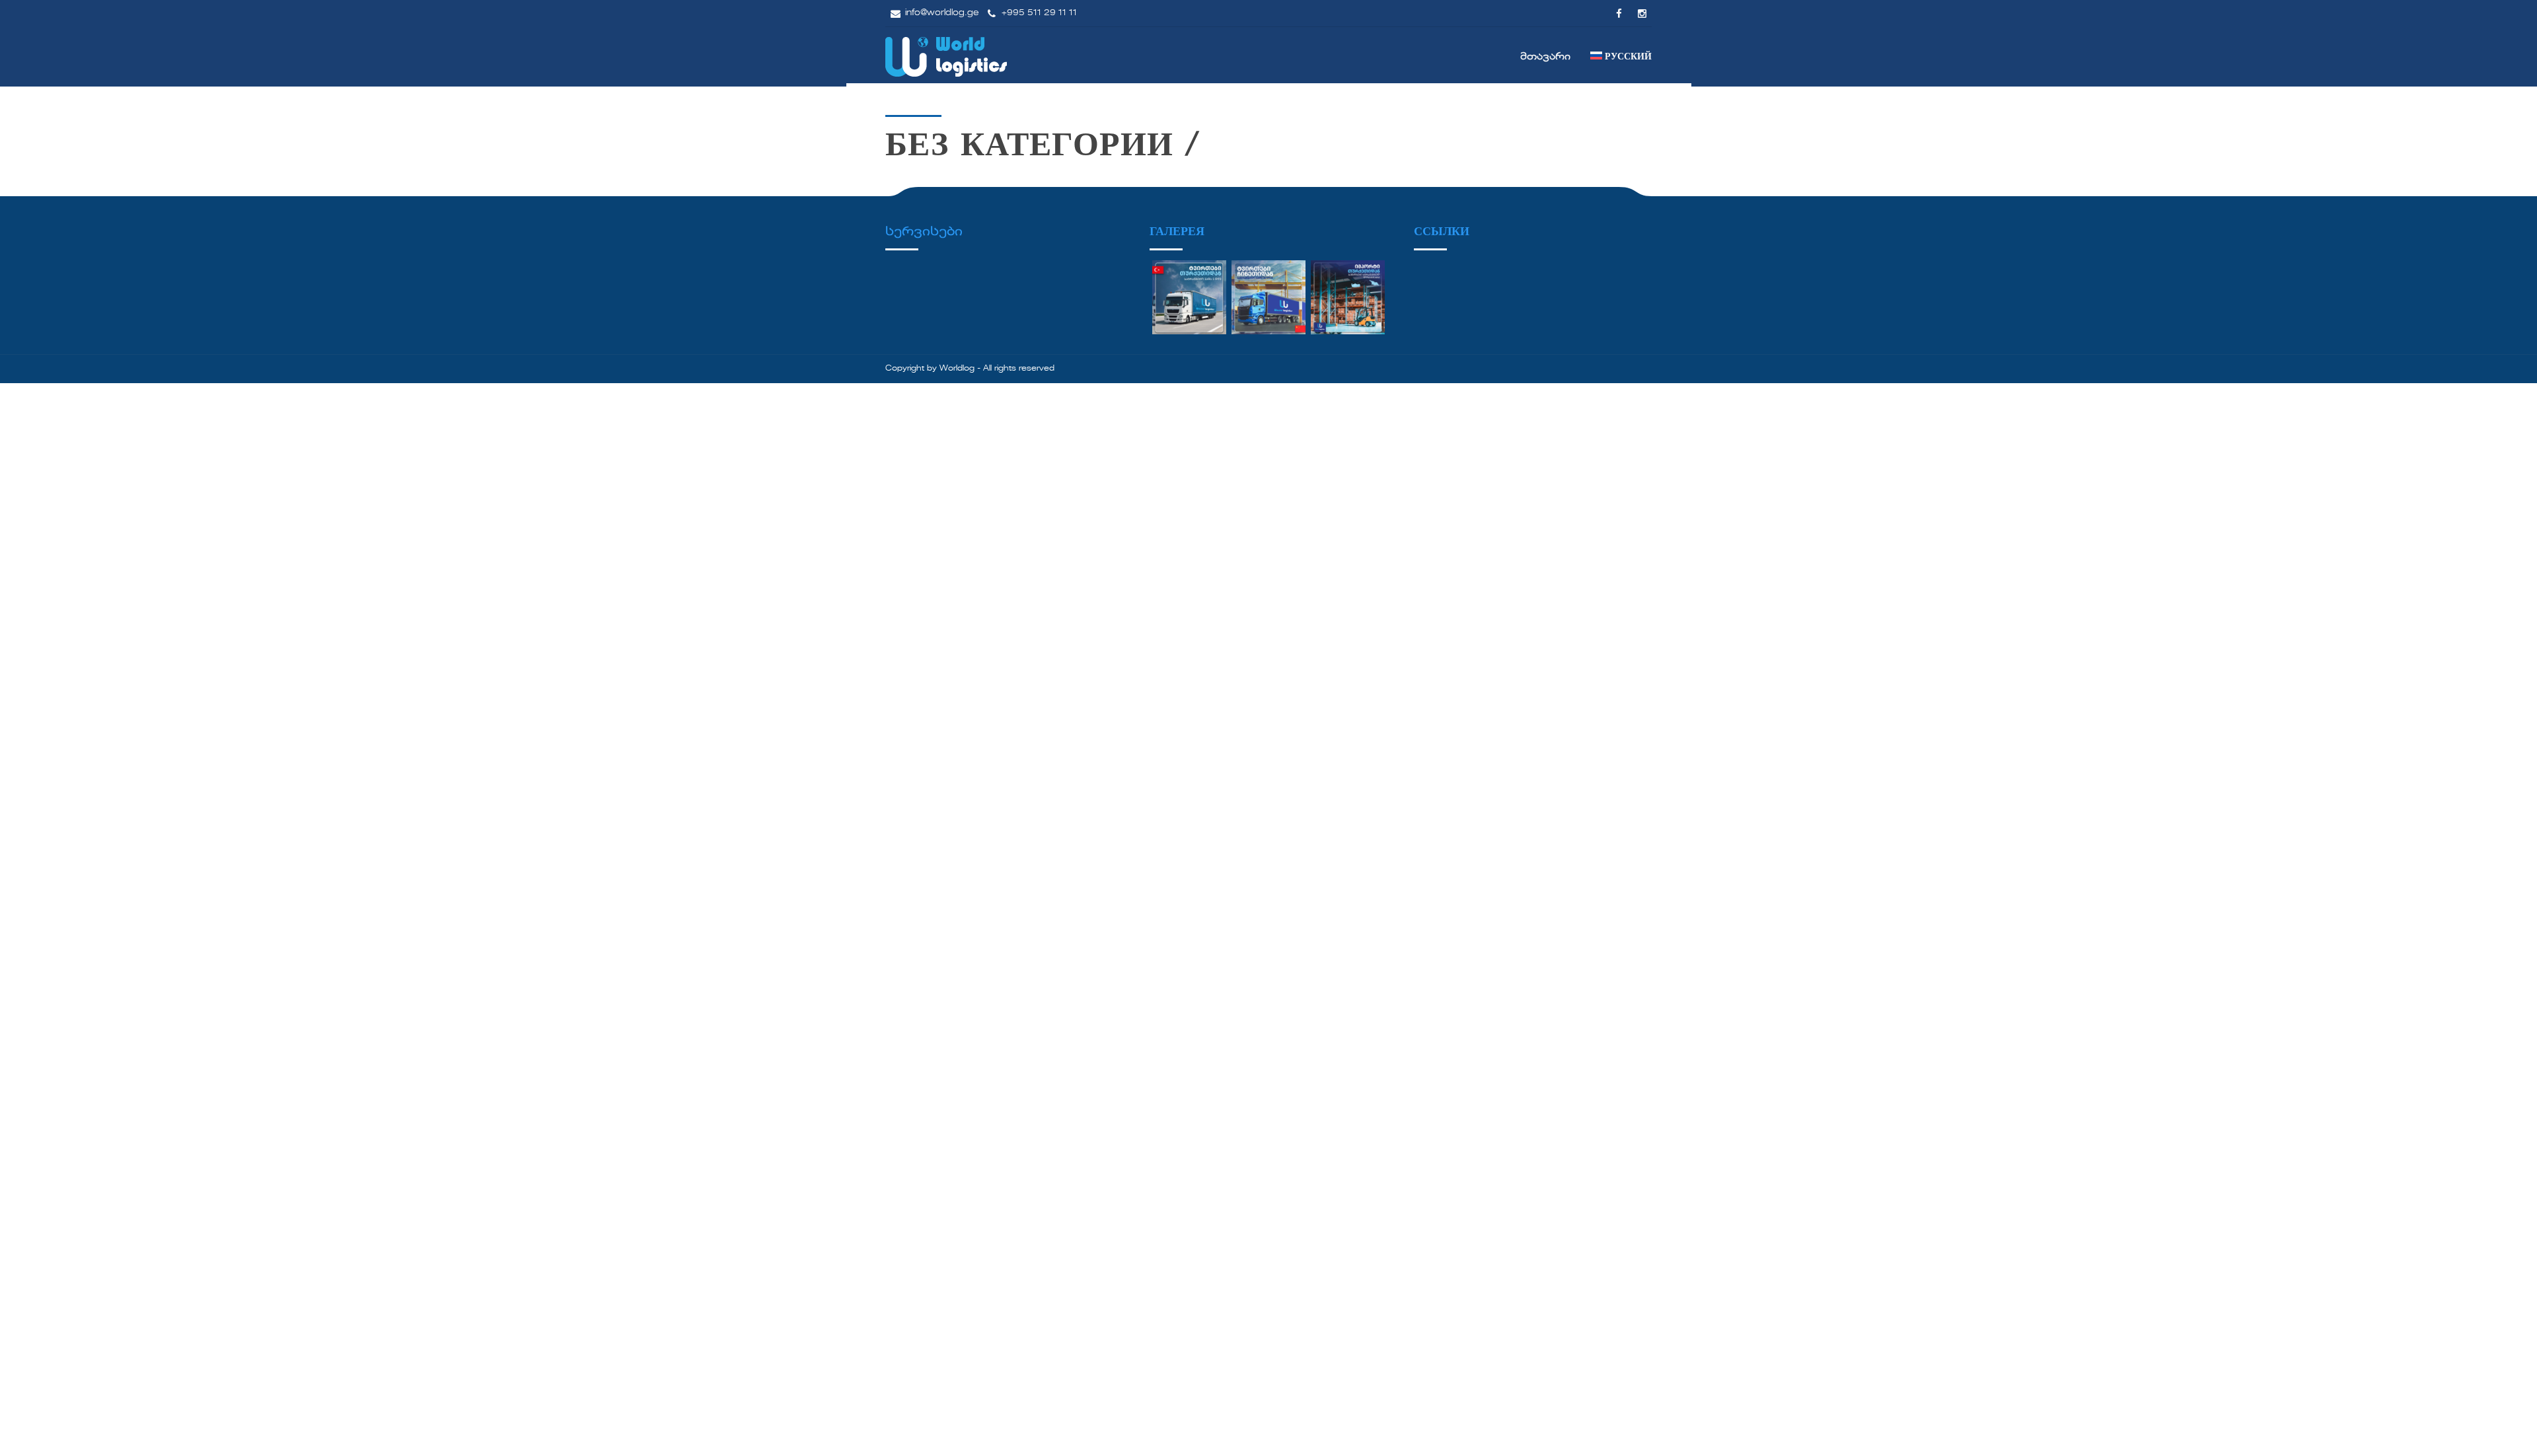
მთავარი (1545, 57)
